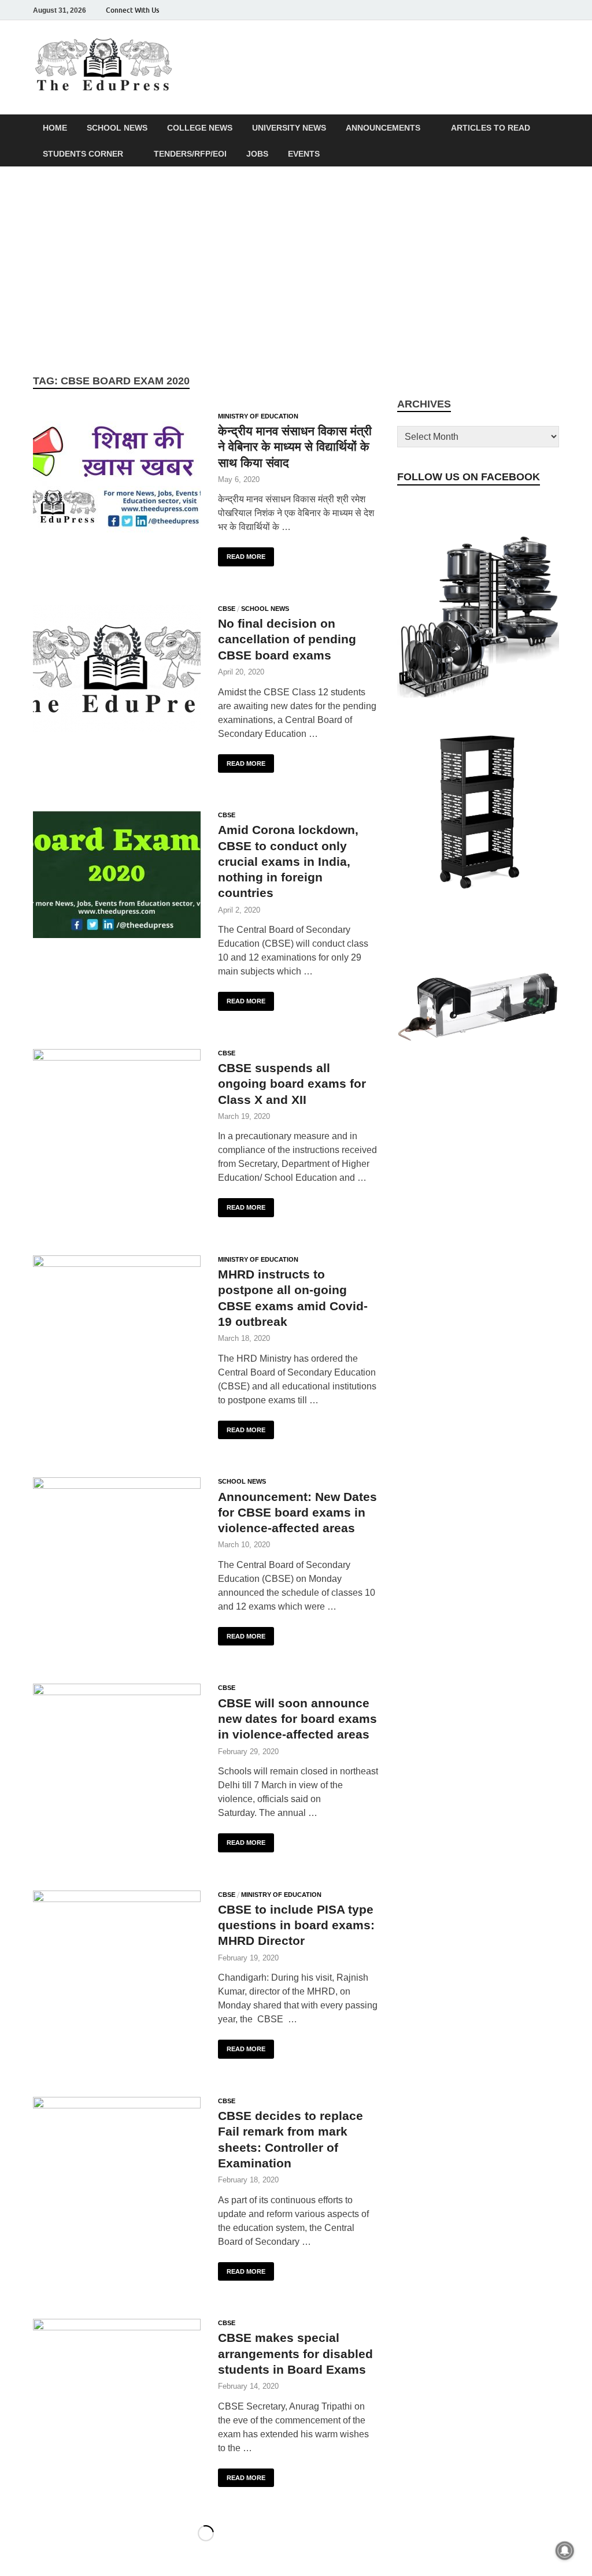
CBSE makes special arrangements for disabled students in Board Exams (295, 2353)
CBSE (227, 609)
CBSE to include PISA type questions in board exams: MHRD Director (296, 1925)
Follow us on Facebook (469, 477)
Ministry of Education (258, 416)
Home (55, 128)
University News (289, 128)
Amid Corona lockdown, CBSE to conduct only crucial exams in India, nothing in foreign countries (288, 861)
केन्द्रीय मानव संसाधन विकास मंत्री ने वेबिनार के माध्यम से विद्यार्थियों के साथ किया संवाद (295, 447)
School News (117, 128)
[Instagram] (487, 10)
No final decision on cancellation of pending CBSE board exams (287, 639)
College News (200, 128)
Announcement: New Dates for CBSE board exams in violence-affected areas (297, 1513)
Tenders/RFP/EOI (190, 154)
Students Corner (83, 154)
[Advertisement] (296, 270)
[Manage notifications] (565, 2551)
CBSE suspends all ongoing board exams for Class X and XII (292, 1084)
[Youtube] (536, 10)
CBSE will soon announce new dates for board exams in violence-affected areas (297, 1719)
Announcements (383, 128)
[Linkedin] (520, 10)
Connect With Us (132, 10)
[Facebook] (471, 10)
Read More (242, 554)
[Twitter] (504, 10)
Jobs (257, 154)
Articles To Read (491, 128)
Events (304, 154)
